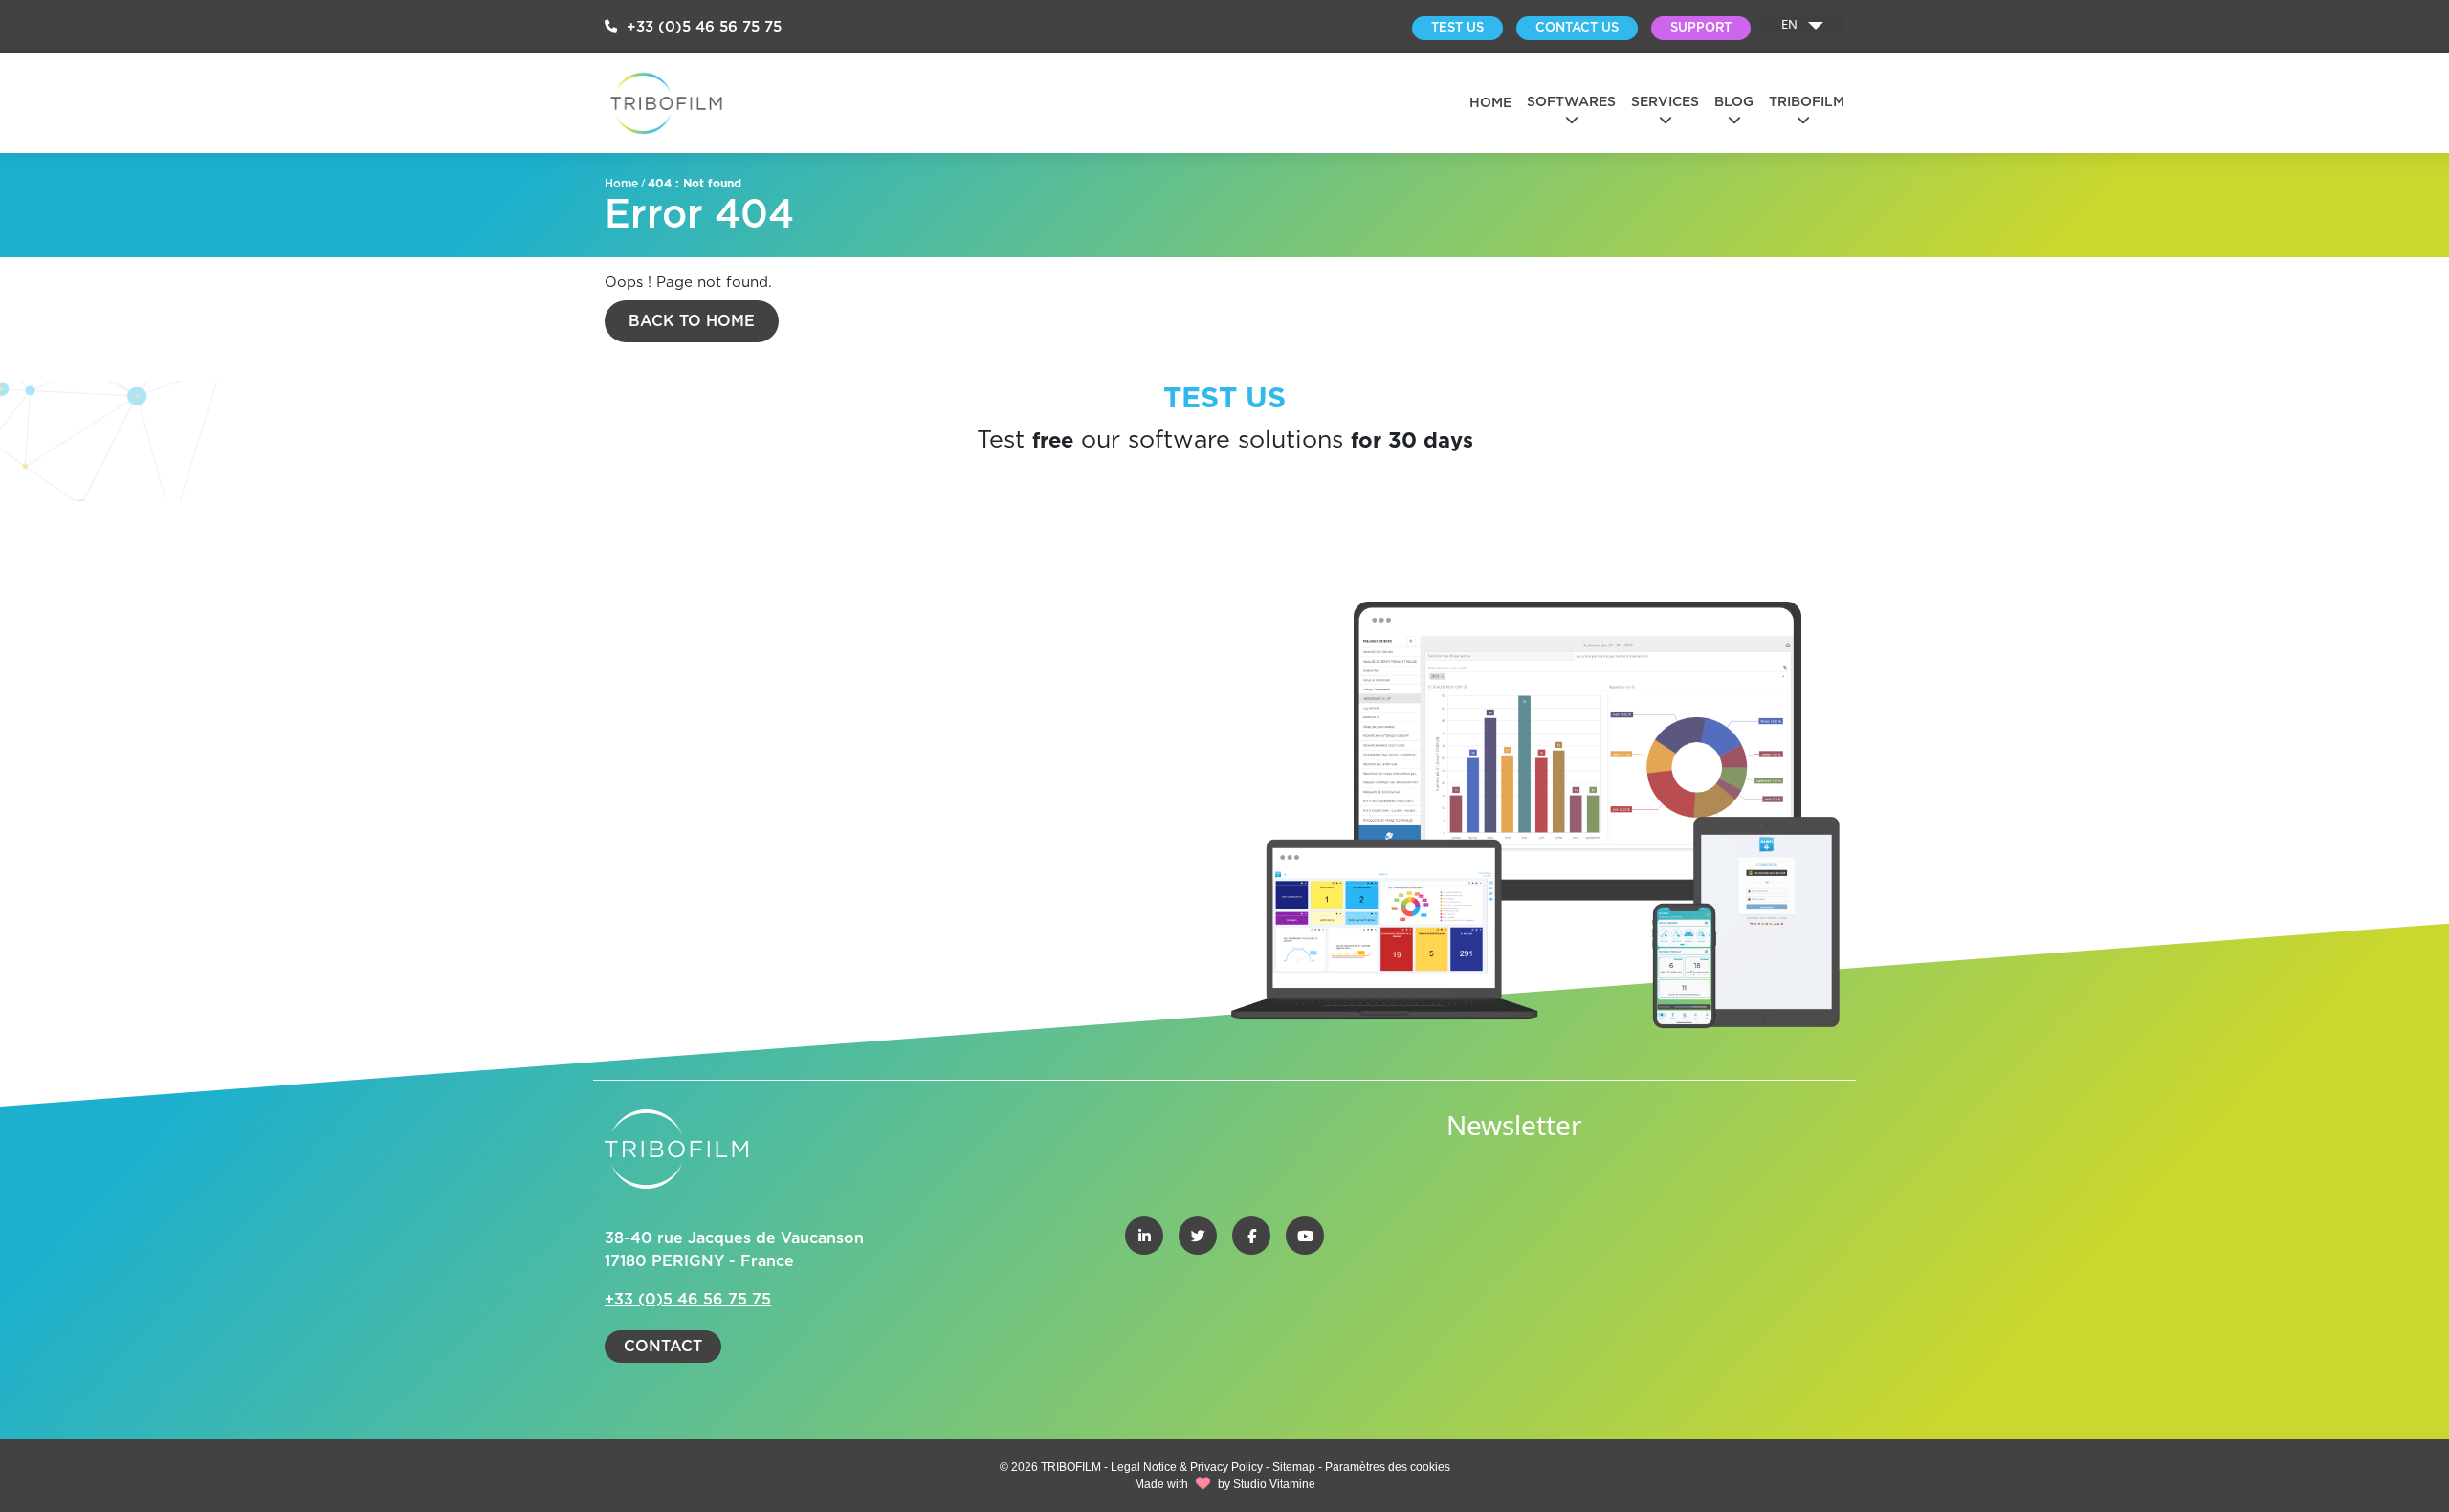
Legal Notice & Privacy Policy (1188, 1467)
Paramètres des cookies (1388, 1467)
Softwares (1571, 102)
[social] (1144, 1236)
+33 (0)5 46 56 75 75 (702, 27)
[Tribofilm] (666, 103)
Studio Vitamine (1274, 1484)
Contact (663, 1347)
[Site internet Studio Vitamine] (1203, 1484)
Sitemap (1294, 1467)
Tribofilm (1807, 102)
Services (1665, 102)
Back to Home (692, 321)
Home (1490, 103)
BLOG (1734, 102)
